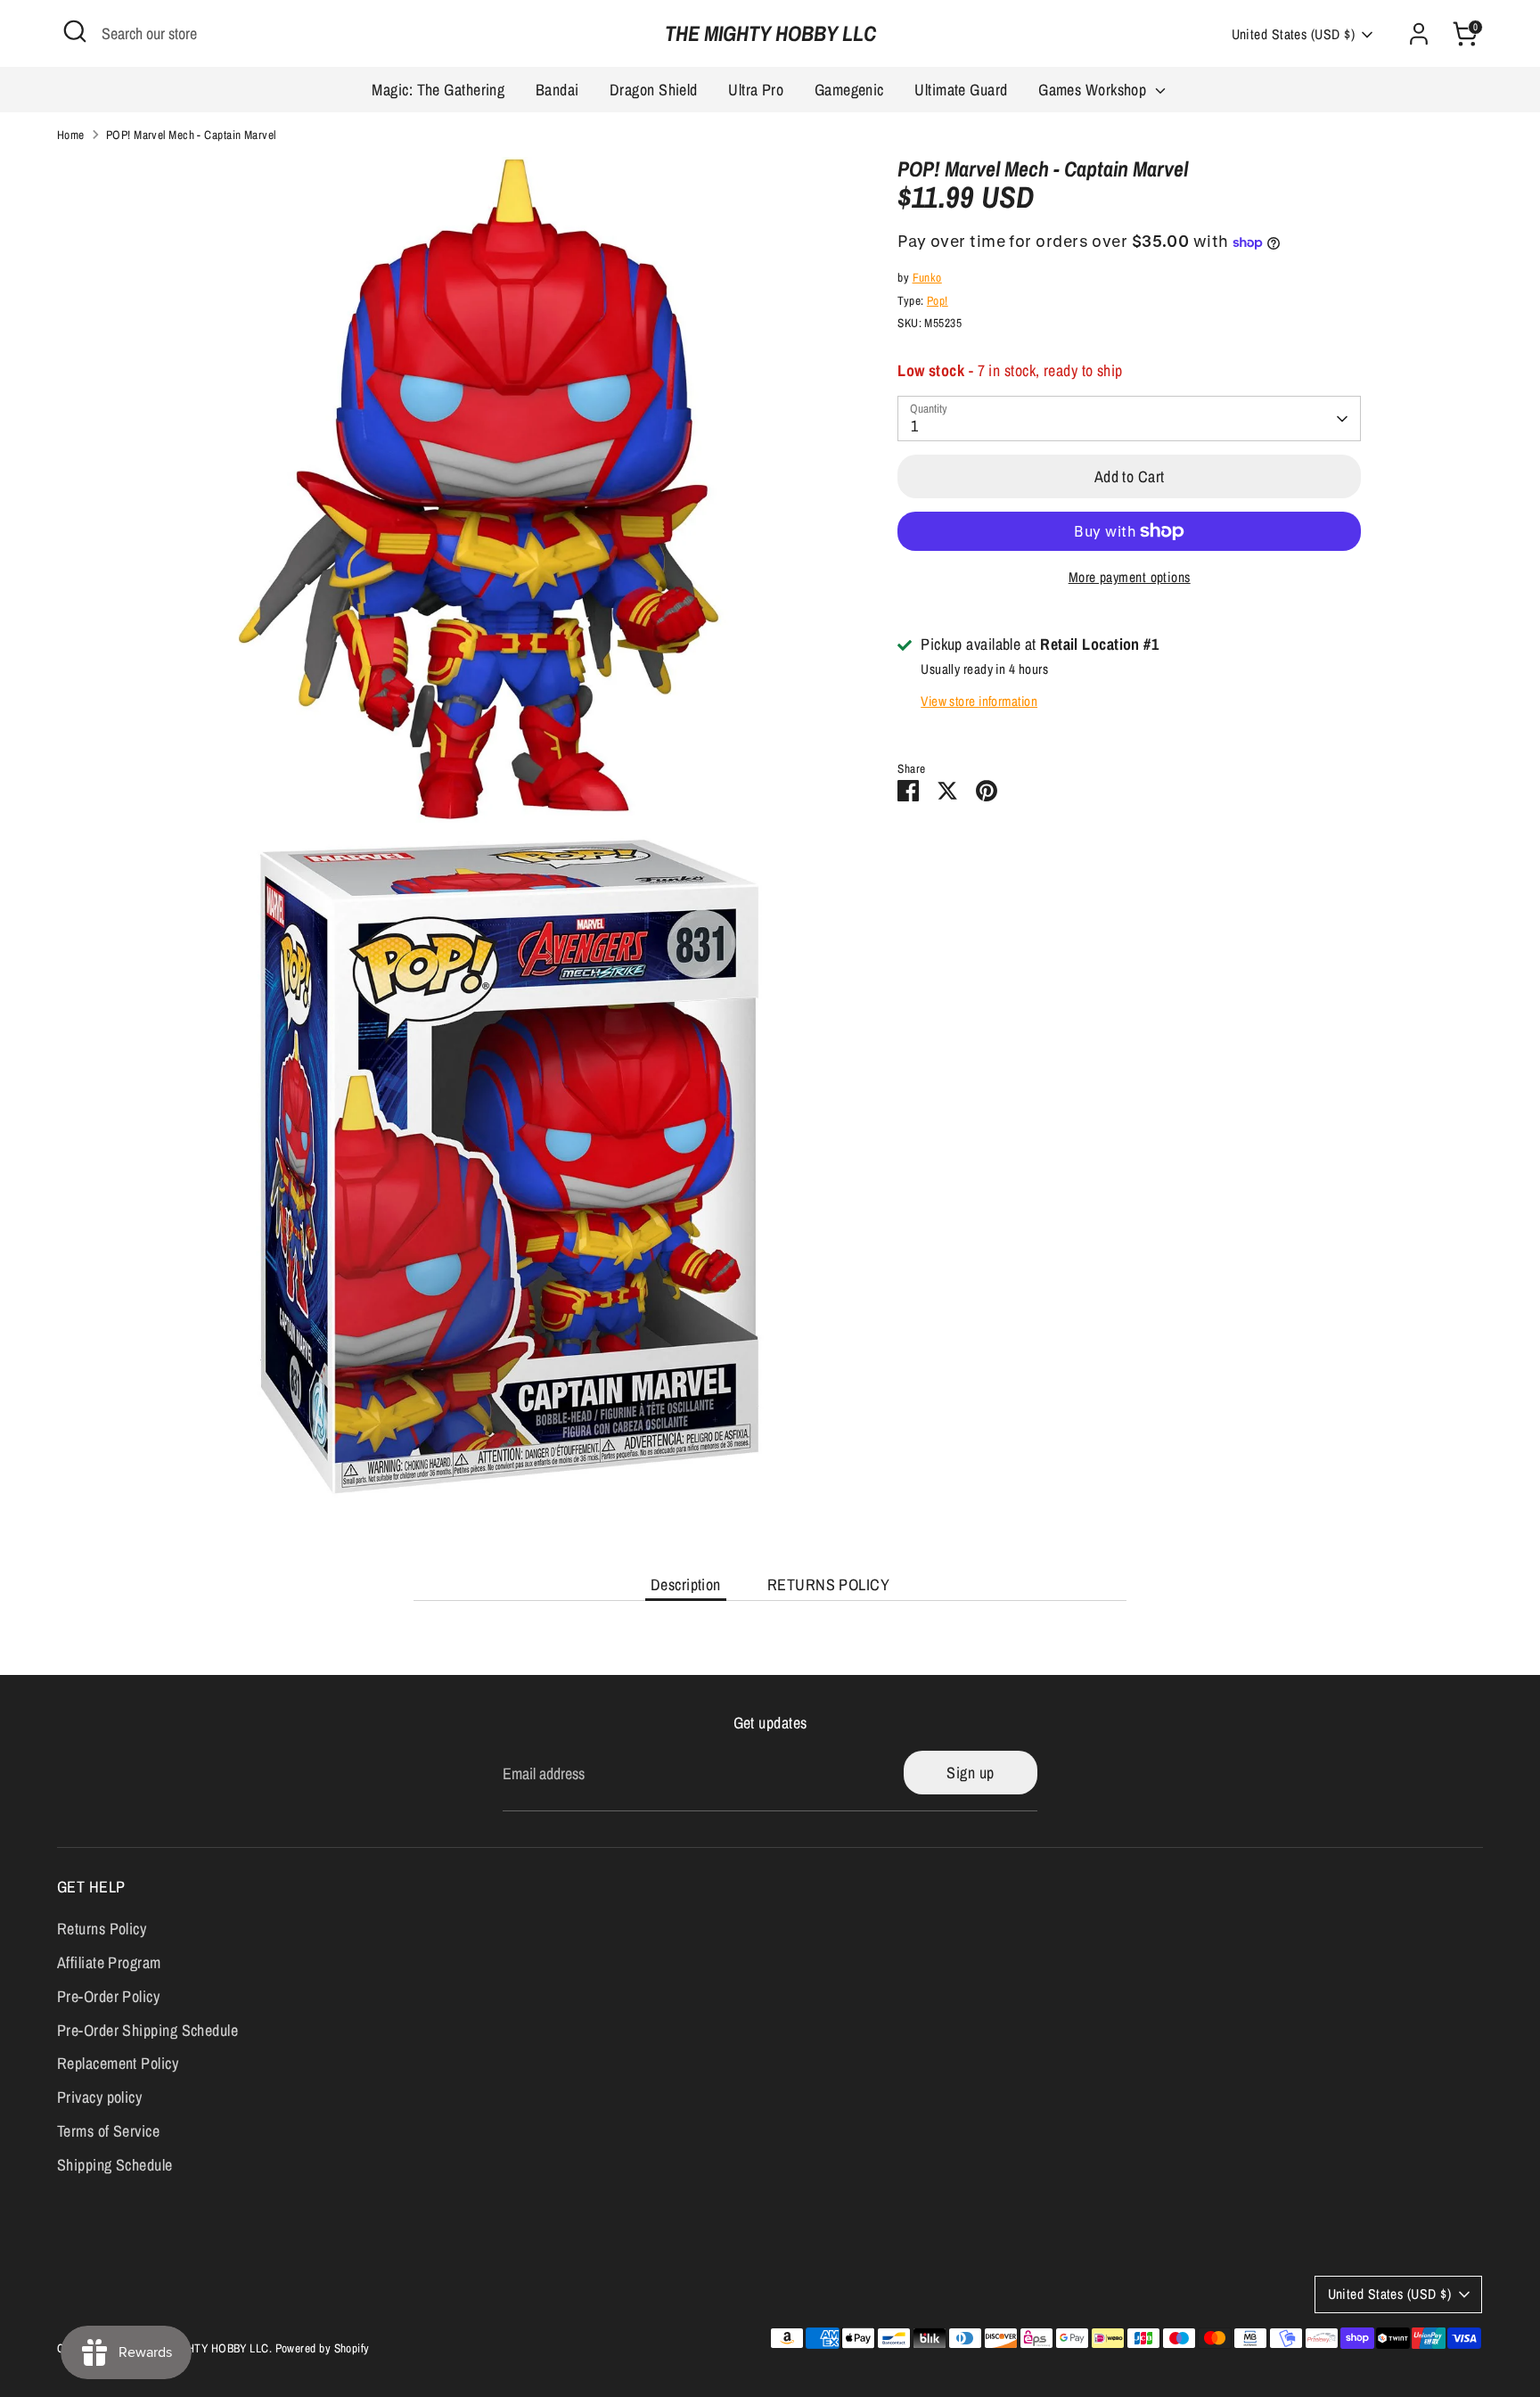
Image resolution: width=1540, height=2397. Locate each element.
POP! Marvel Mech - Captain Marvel (191, 135)
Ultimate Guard (961, 90)
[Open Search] (75, 31)
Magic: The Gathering (438, 90)
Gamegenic (849, 90)
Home (71, 135)
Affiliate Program (109, 1962)
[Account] (1419, 34)
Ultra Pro (756, 90)
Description (686, 1584)
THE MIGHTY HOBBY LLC (770, 33)
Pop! (938, 300)
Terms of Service (108, 2131)
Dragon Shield (654, 90)
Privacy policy (99, 2097)
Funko (927, 278)
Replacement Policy (118, 2063)
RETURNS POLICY (828, 1584)
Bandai (557, 90)
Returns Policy (102, 1929)
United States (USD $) (1293, 34)
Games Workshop (1094, 90)
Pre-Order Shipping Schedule (147, 2030)
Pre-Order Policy (108, 1996)
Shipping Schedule (115, 2165)
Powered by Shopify (323, 2348)
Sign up (970, 1773)
